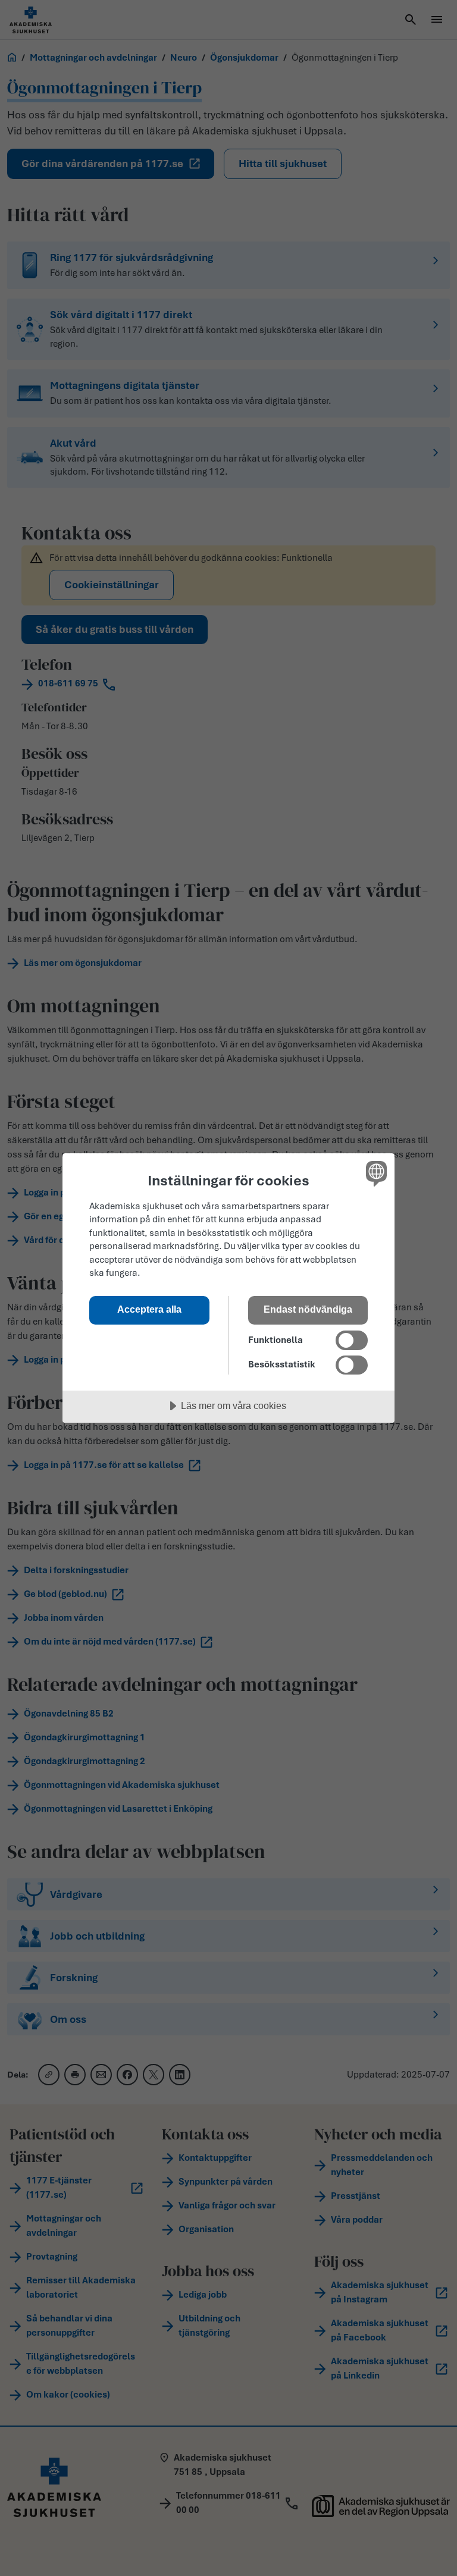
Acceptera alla (149, 1309)
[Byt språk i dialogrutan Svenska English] (375, 1174)
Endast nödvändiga (308, 1309)
